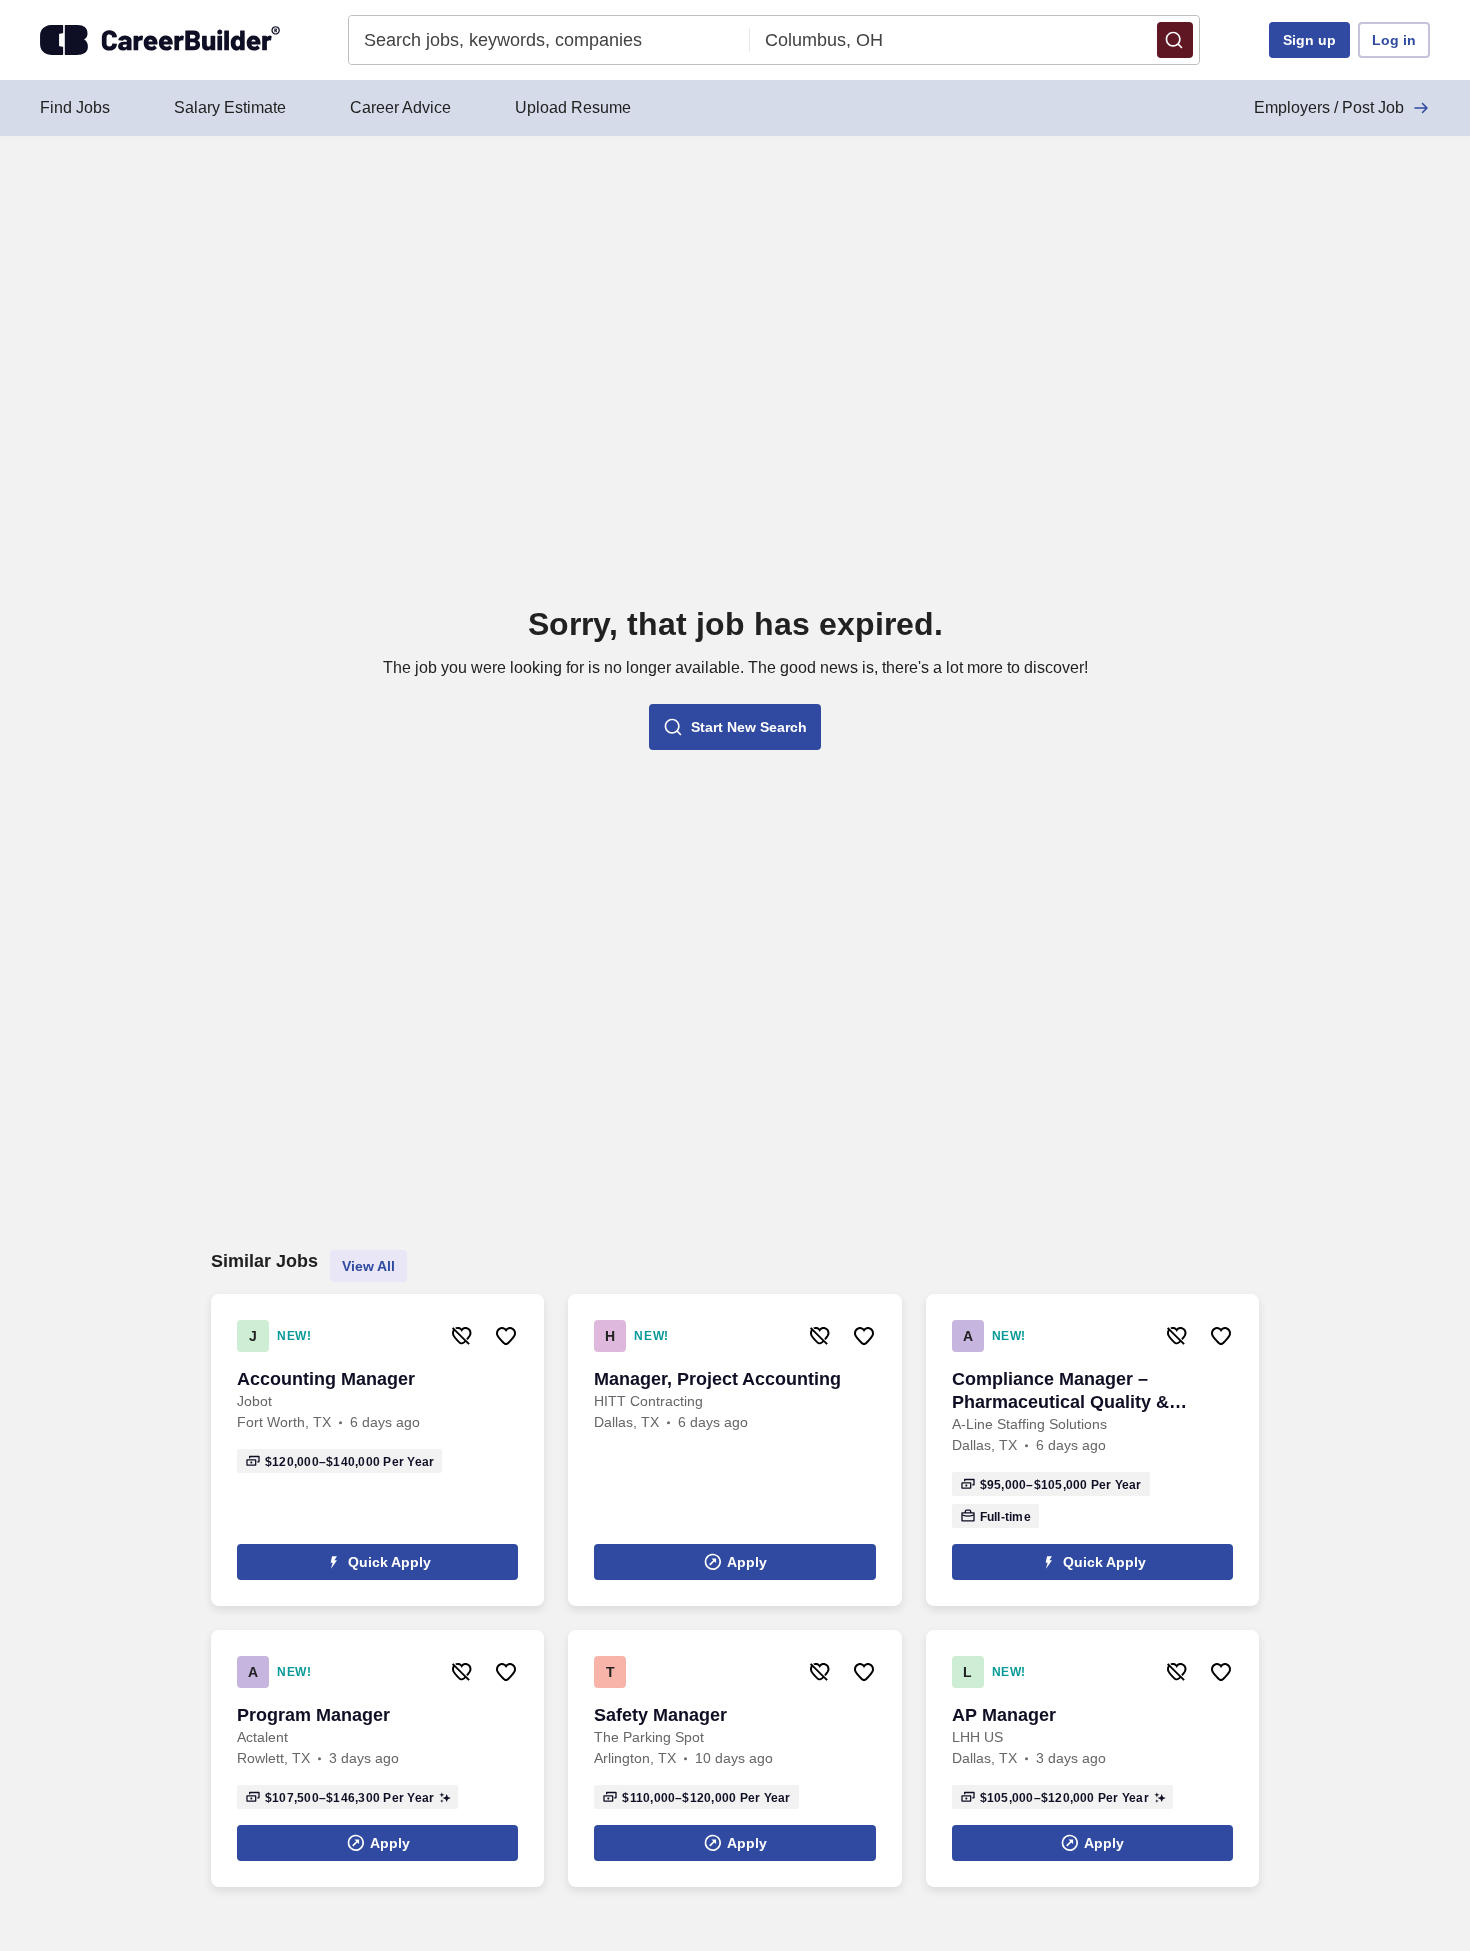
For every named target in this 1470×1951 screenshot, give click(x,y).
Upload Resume (573, 107)
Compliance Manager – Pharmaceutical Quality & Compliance (1060, 1391)
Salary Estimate (230, 107)
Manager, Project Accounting (717, 1379)
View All (368, 1266)
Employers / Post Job (1329, 107)
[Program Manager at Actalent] (377, 1758)
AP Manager (1004, 1715)
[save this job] (506, 1336)
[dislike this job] (462, 1336)
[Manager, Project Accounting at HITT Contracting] (734, 1450)
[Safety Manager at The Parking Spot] (734, 1758)
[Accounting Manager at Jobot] (377, 1450)
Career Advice (400, 107)
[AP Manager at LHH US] (1092, 1758)
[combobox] (549, 40)
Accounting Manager (326, 1379)
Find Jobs (75, 107)
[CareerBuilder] (160, 40)
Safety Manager (660, 1715)
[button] (1175, 40)
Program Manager (313, 1715)
